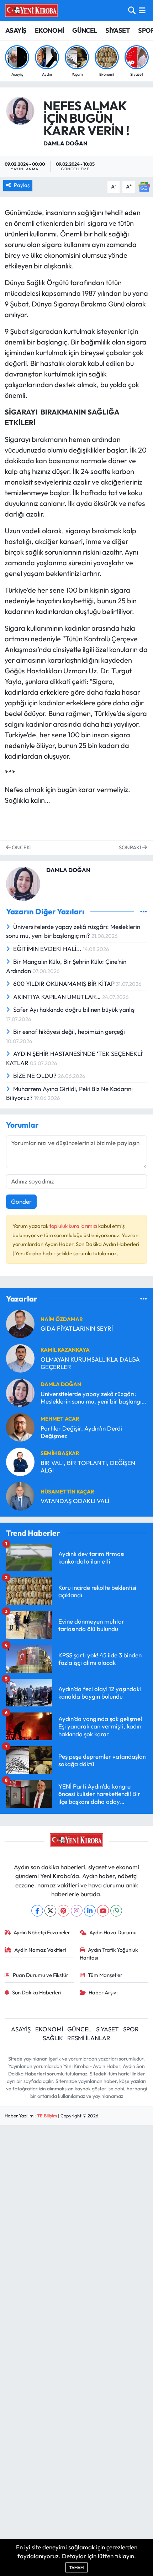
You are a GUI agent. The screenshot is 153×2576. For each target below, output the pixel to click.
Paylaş (22, 185)
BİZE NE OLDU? (36, 1076)
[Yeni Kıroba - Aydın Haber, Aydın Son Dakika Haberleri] (31, 10)
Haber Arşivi (103, 1992)
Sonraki (131, 847)
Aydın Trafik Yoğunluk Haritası (109, 1954)
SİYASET (118, 30)
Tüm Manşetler (105, 1975)
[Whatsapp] (116, 1911)
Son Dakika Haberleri (37, 1992)
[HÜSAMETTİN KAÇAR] (20, 1495)
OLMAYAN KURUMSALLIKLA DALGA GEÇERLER (90, 1363)
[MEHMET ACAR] (20, 1426)
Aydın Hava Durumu (113, 1932)
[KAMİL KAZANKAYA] (20, 1358)
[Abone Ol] (144, 186)
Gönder (21, 1201)
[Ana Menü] (142, 10)
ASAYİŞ (16, 30)
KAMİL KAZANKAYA (65, 1350)
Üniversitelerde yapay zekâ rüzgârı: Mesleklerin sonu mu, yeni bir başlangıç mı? (93, 1398)
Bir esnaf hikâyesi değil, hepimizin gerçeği (69, 1032)
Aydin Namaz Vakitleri (40, 1950)
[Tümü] (144, 1299)
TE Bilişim (47, 2116)
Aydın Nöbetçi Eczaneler (42, 1932)
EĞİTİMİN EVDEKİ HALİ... (48, 949)
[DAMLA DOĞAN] (20, 110)
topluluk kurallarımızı (74, 1226)
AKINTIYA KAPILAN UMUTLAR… (58, 997)
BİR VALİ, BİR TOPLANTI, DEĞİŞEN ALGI (88, 1466)
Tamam (76, 2567)
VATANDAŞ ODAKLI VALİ (75, 1501)
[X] (50, 1911)
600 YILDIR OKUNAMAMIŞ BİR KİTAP (65, 984)
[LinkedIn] (90, 1911)
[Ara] (132, 10)
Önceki (21, 847)
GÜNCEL (85, 30)
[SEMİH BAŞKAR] (20, 1461)
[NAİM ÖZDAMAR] (20, 1323)
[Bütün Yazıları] (144, 911)
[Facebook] (37, 1911)
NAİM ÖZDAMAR (62, 1319)
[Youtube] (103, 1911)
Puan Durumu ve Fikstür (41, 1975)
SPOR (131, 2029)
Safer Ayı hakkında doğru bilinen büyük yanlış (74, 1009)
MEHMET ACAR (60, 1419)
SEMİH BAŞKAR (60, 1453)
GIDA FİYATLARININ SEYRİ (77, 1328)
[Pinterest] (64, 1911)
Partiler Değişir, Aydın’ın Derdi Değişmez (81, 1432)
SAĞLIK (53, 2038)
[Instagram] (77, 1911)
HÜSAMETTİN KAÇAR (67, 1492)
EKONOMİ (49, 30)
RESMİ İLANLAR (89, 2038)
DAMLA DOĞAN (65, 143)
